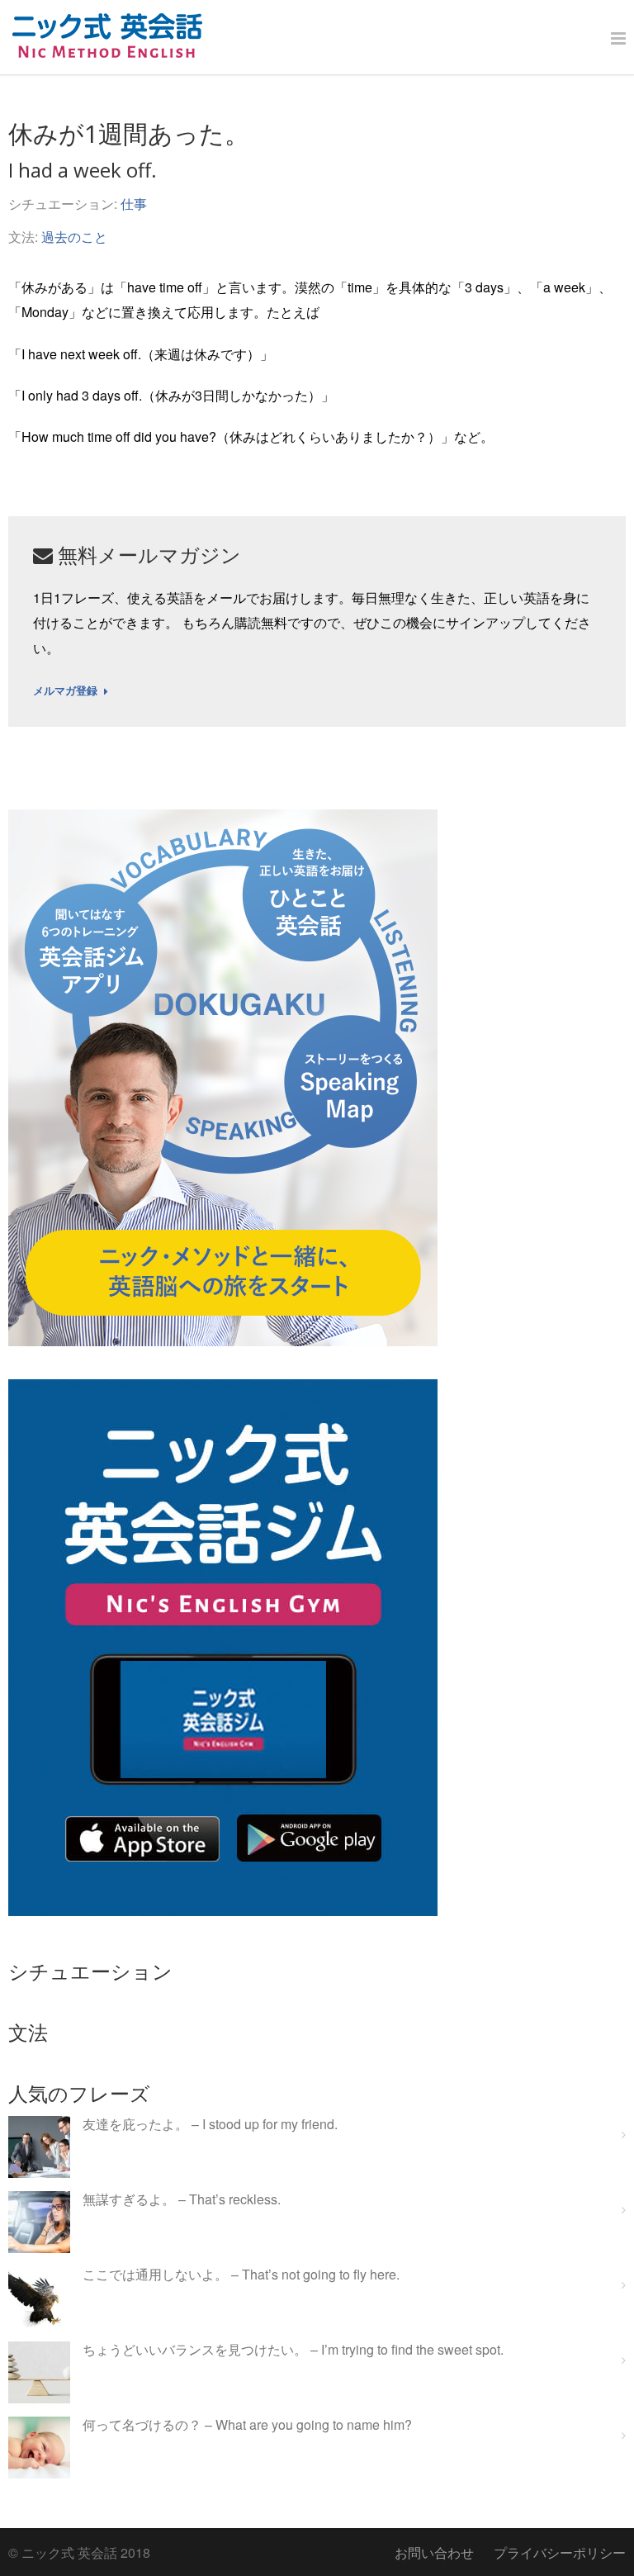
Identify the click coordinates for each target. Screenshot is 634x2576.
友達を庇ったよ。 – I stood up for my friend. (210, 2125)
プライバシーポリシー (560, 2552)
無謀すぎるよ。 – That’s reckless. (182, 2200)
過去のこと (74, 237)
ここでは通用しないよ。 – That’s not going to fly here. (241, 2275)
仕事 (134, 204)
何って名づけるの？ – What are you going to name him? (247, 2425)
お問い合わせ (434, 2552)
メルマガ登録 (65, 691)
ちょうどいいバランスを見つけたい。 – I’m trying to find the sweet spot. (293, 2350)
